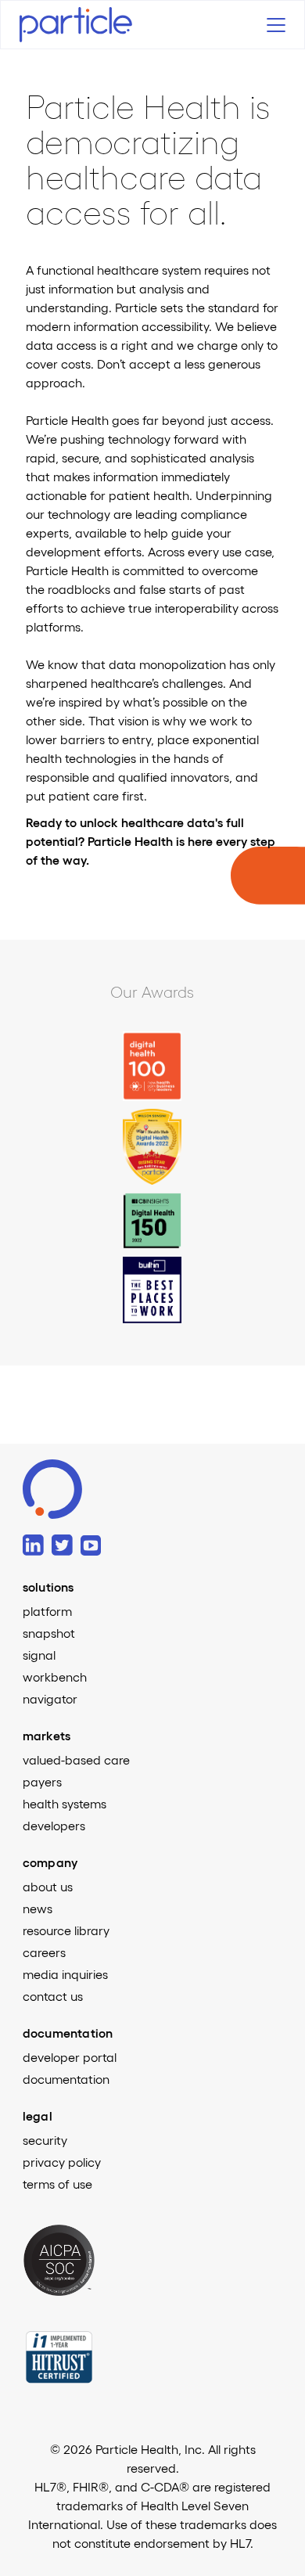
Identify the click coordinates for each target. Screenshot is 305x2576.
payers (42, 1782)
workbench (55, 1677)
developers (54, 1826)
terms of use (57, 2184)
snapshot (49, 1633)
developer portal (70, 2057)
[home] (90, 25)
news (38, 1909)
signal (39, 1655)
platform (47, 1611)
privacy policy (62, 2162)
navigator (50, 1699)
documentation (66, 2079)
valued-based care (76, 1760)
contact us (53, 1996)
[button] (272, 25)
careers (44, 1952)
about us (48, 1887)
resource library (66, 1930)
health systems (65, 1804)
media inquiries (65, 1974)
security (45, 2140)
